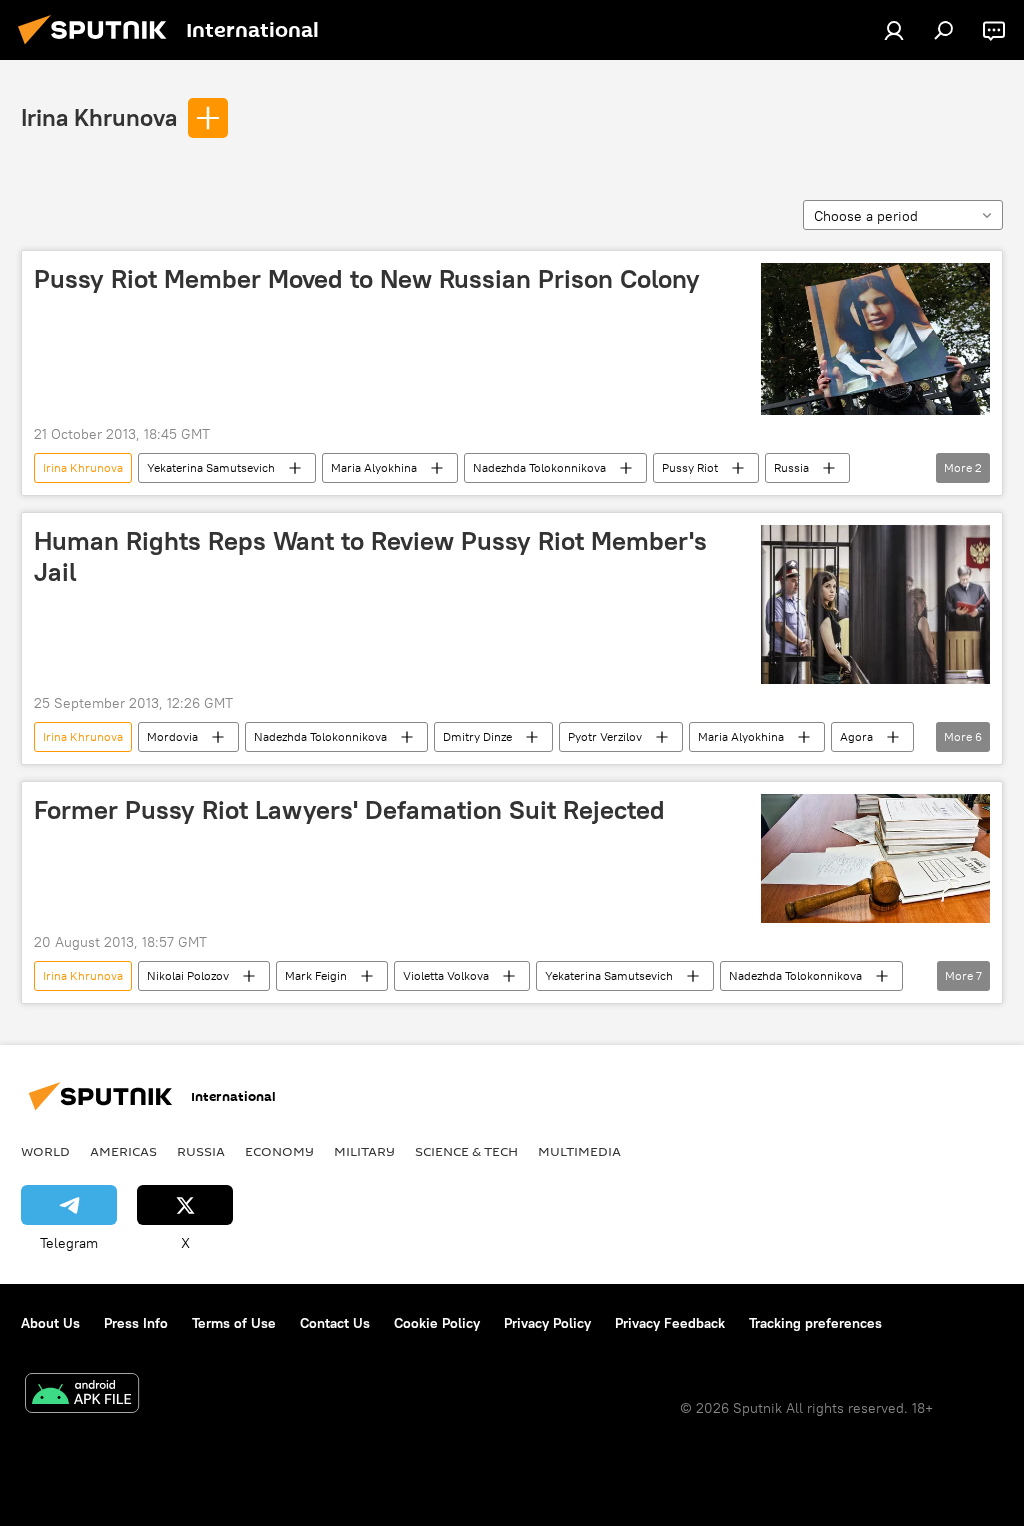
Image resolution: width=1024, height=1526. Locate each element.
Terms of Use (234, 1323)
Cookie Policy (437, 1323)
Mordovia (172, 736)
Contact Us (335, 1323)
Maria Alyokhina (374, 467)
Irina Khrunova (99, 117)
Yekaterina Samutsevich (211, 467)
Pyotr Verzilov (605, 736)
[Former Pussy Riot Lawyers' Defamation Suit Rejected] (875, 858)
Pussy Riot (690, 467)
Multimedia (579, 1151)
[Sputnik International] (98, 47)
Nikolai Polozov (188, 975)
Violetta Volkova (446, 975)
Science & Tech (466, 1151)
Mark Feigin (316, 975)
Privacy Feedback (670, 1323)
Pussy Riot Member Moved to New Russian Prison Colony (367, 279)
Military (364, 1151)
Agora (856, 736)
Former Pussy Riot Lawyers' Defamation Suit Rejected (349, 810)
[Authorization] (894, 30)
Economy (279, 1151)
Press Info (136, 1323)
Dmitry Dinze (477, 736)
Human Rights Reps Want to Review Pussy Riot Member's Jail (370, 556)
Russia (791, 467)
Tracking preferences (815, 1323)
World (45, 1151)
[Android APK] (82, 1395)
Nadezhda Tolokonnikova (539, 467)
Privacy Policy (547, 1323)
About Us (50, 1323)
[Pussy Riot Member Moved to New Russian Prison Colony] (875, 339)
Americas (123, 1151)
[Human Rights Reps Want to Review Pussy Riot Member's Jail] (875, 604)
